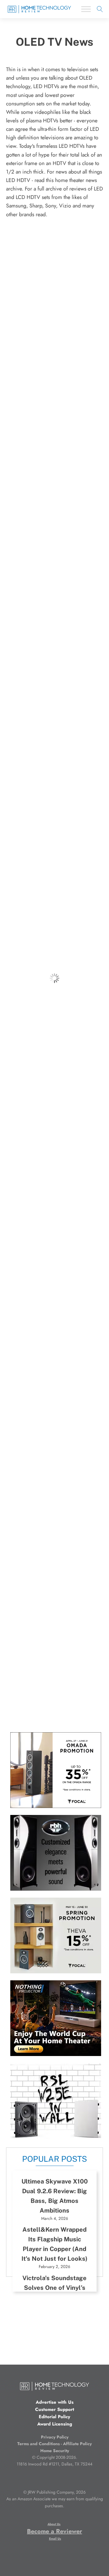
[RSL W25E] (56, 2137)
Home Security (55, 2451)
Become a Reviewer (54, 2531)
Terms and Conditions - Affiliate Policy (54, 2444)
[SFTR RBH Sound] (56, 1889)
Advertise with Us (55, 2402)
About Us (54, 2524)
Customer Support (55, 2409)
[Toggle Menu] (86, 9)
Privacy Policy (55, 2437)
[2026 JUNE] (56, 2054)
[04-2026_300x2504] (56, 1806)
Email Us (55, 2539)
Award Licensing (55, 2424)
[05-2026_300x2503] (56, 1972)
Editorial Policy (54, 2417)
